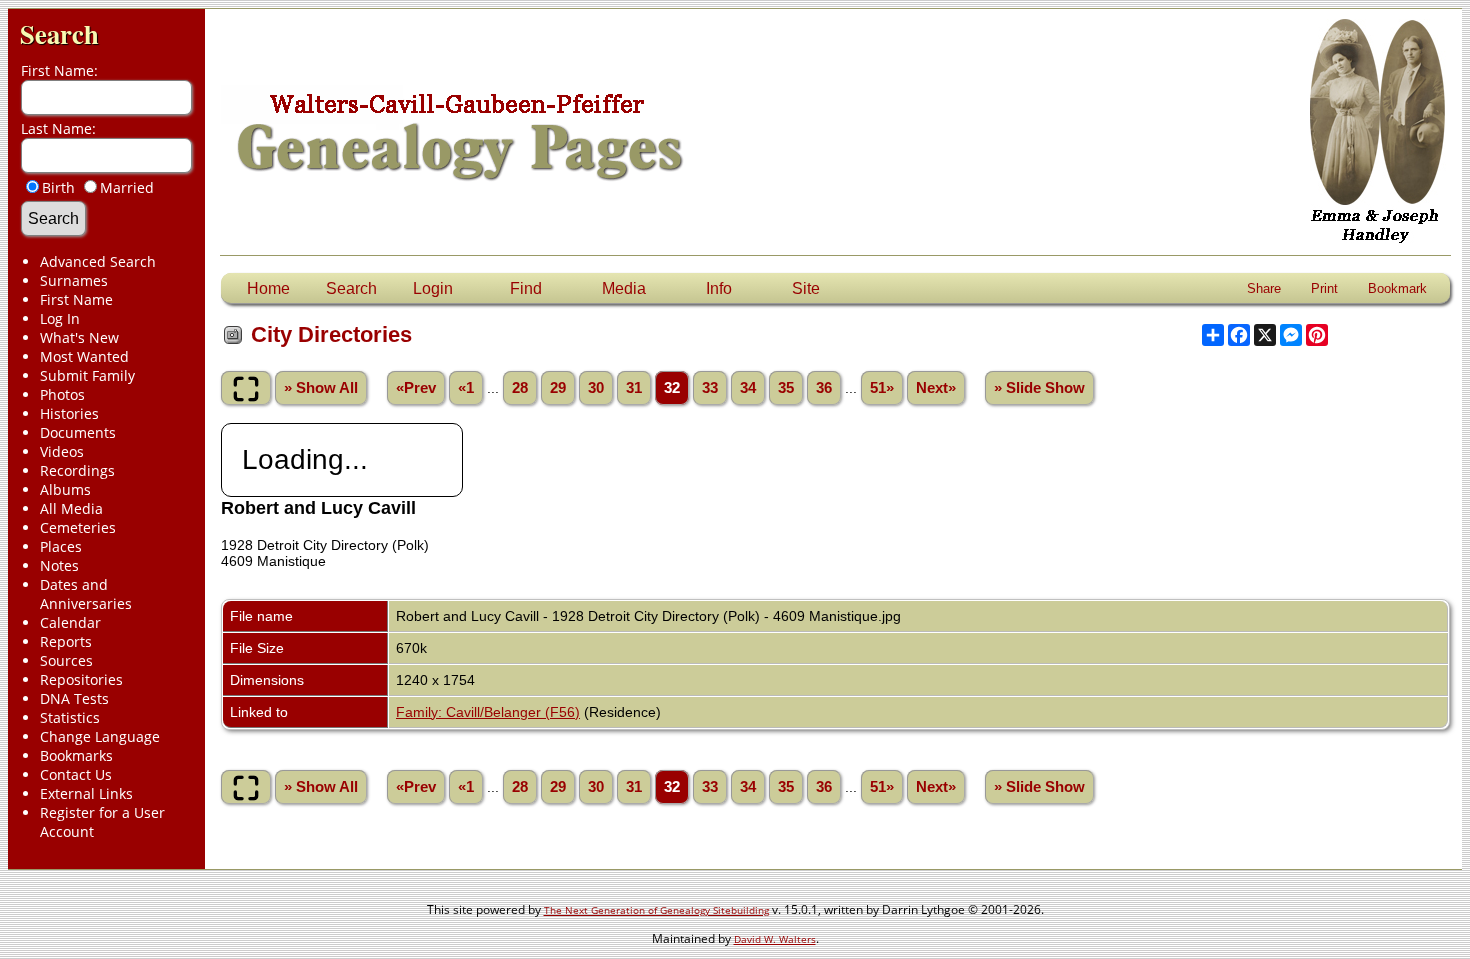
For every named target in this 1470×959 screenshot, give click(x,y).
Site (806, 288)
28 (520, 388)
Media (624, 288)
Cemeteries (78, 527)
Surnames (74, 280)
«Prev (416, 388)
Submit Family (87, 375)
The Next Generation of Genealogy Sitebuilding (656, 910)
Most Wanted (84, 356)
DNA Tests (74, 698)
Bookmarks (76, 755)
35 (786, 388)
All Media (71, 508)
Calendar (70, 622)
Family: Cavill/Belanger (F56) (488, 712)
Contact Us (76, 774)
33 (710, 388)
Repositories (81, 679)
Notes (59, 565)
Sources (66, 660)
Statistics (70, 717)
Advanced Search (98, 261)
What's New (79, 337)
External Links (86, 793)
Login (433, 288)
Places (61, 546)
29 (558, 388)
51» (882, 388)
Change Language (100, 736)
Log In (60, 318)
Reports (66, 641)
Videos (62, 451)
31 (634, 388)
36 (824, 388)
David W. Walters (775, 939)
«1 (466, 388)
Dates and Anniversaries (86, 594)
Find (526, 288)
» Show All (321, 388)
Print (1324, 288)
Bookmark (1397, 288)
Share (1264, 288)
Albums (65, 489)
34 (748, 388)
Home (268, 288)
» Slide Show (1039, 388)
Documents (78, 432)
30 (596, 388)
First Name (76, 299)
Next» (936, 388)
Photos (62, 394)
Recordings (77, 470)
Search (59, 33)
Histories (69, 413)
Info (719, 288)
